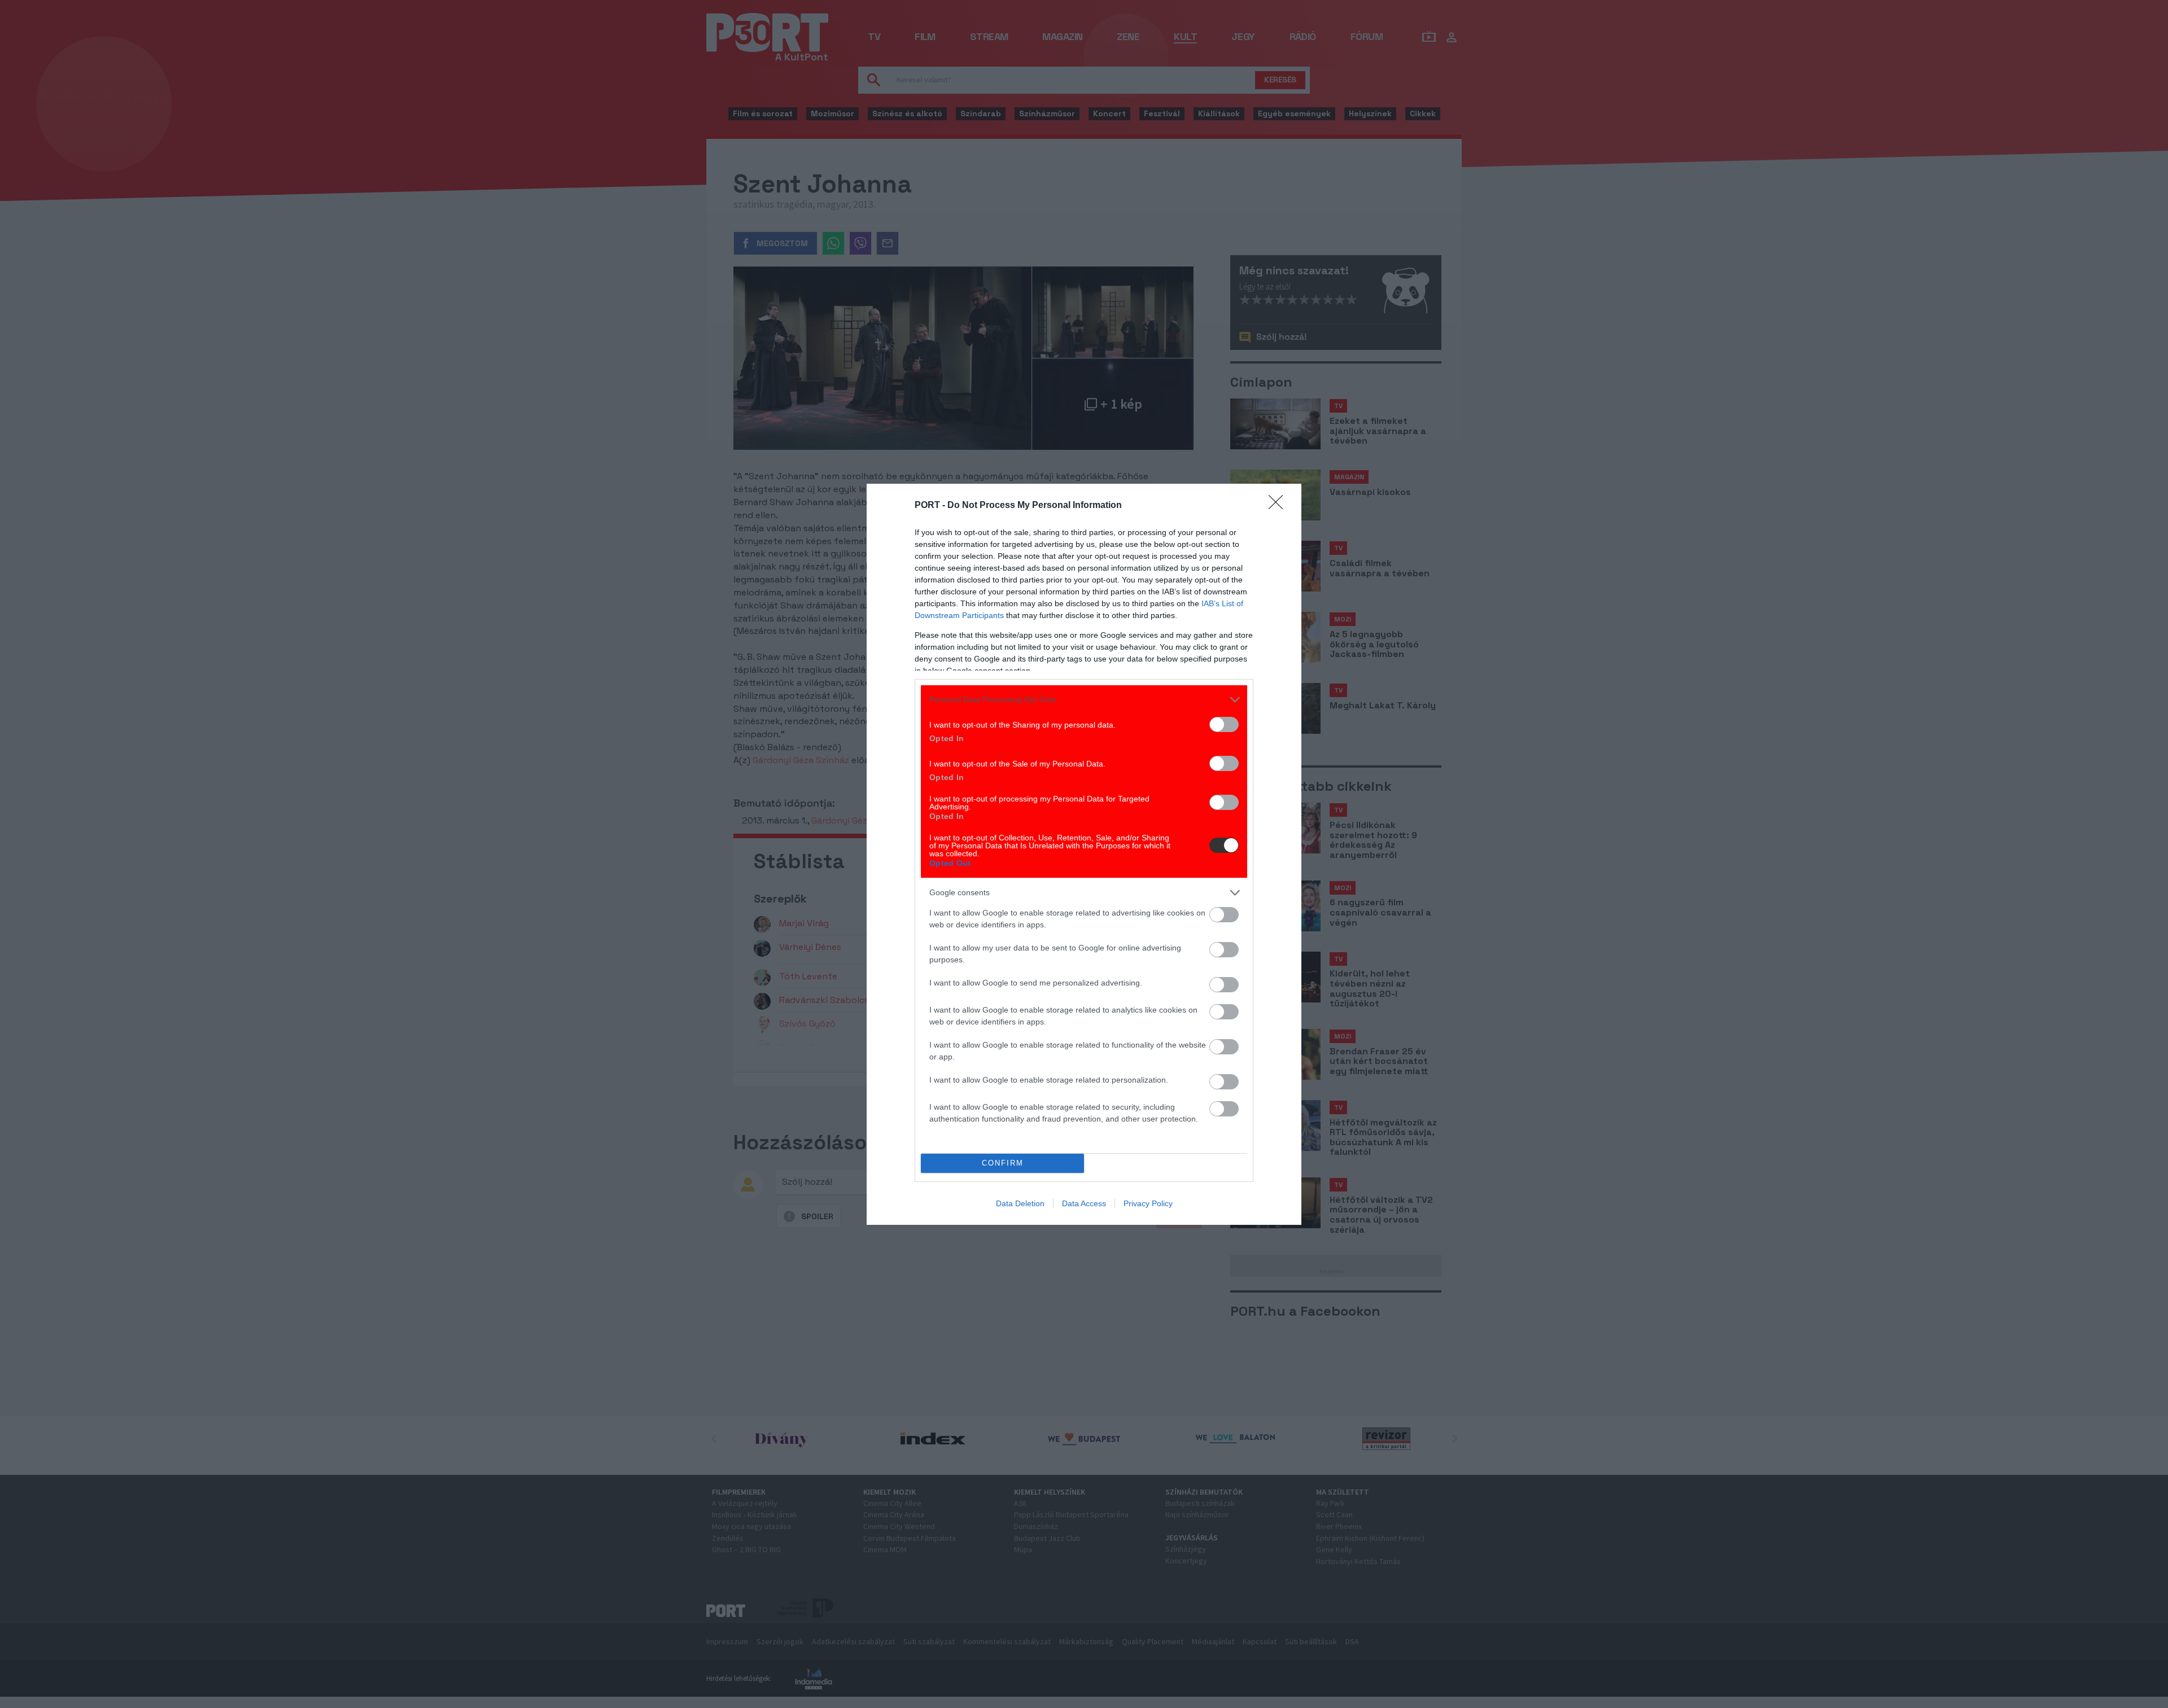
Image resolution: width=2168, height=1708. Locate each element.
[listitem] (1084, 700)
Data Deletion (1020, 1203)
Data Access (1084, 1203)
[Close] (1279, 506)
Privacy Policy (1148, 1203)
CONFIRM (1003, 1163)
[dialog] (1084, 854)
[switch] (1224, 724)
